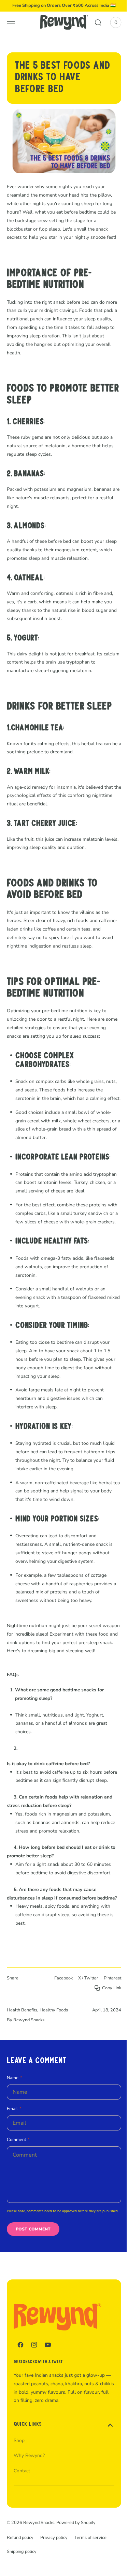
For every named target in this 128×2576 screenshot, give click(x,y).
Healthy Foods (54, 2058)
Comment (16, 2187)
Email (12, 2156)
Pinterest (107, 2026)
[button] (11, 22)
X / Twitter (83, 2026)
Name (13, 2125)
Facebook (58, 2026)
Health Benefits (22, 2058)
